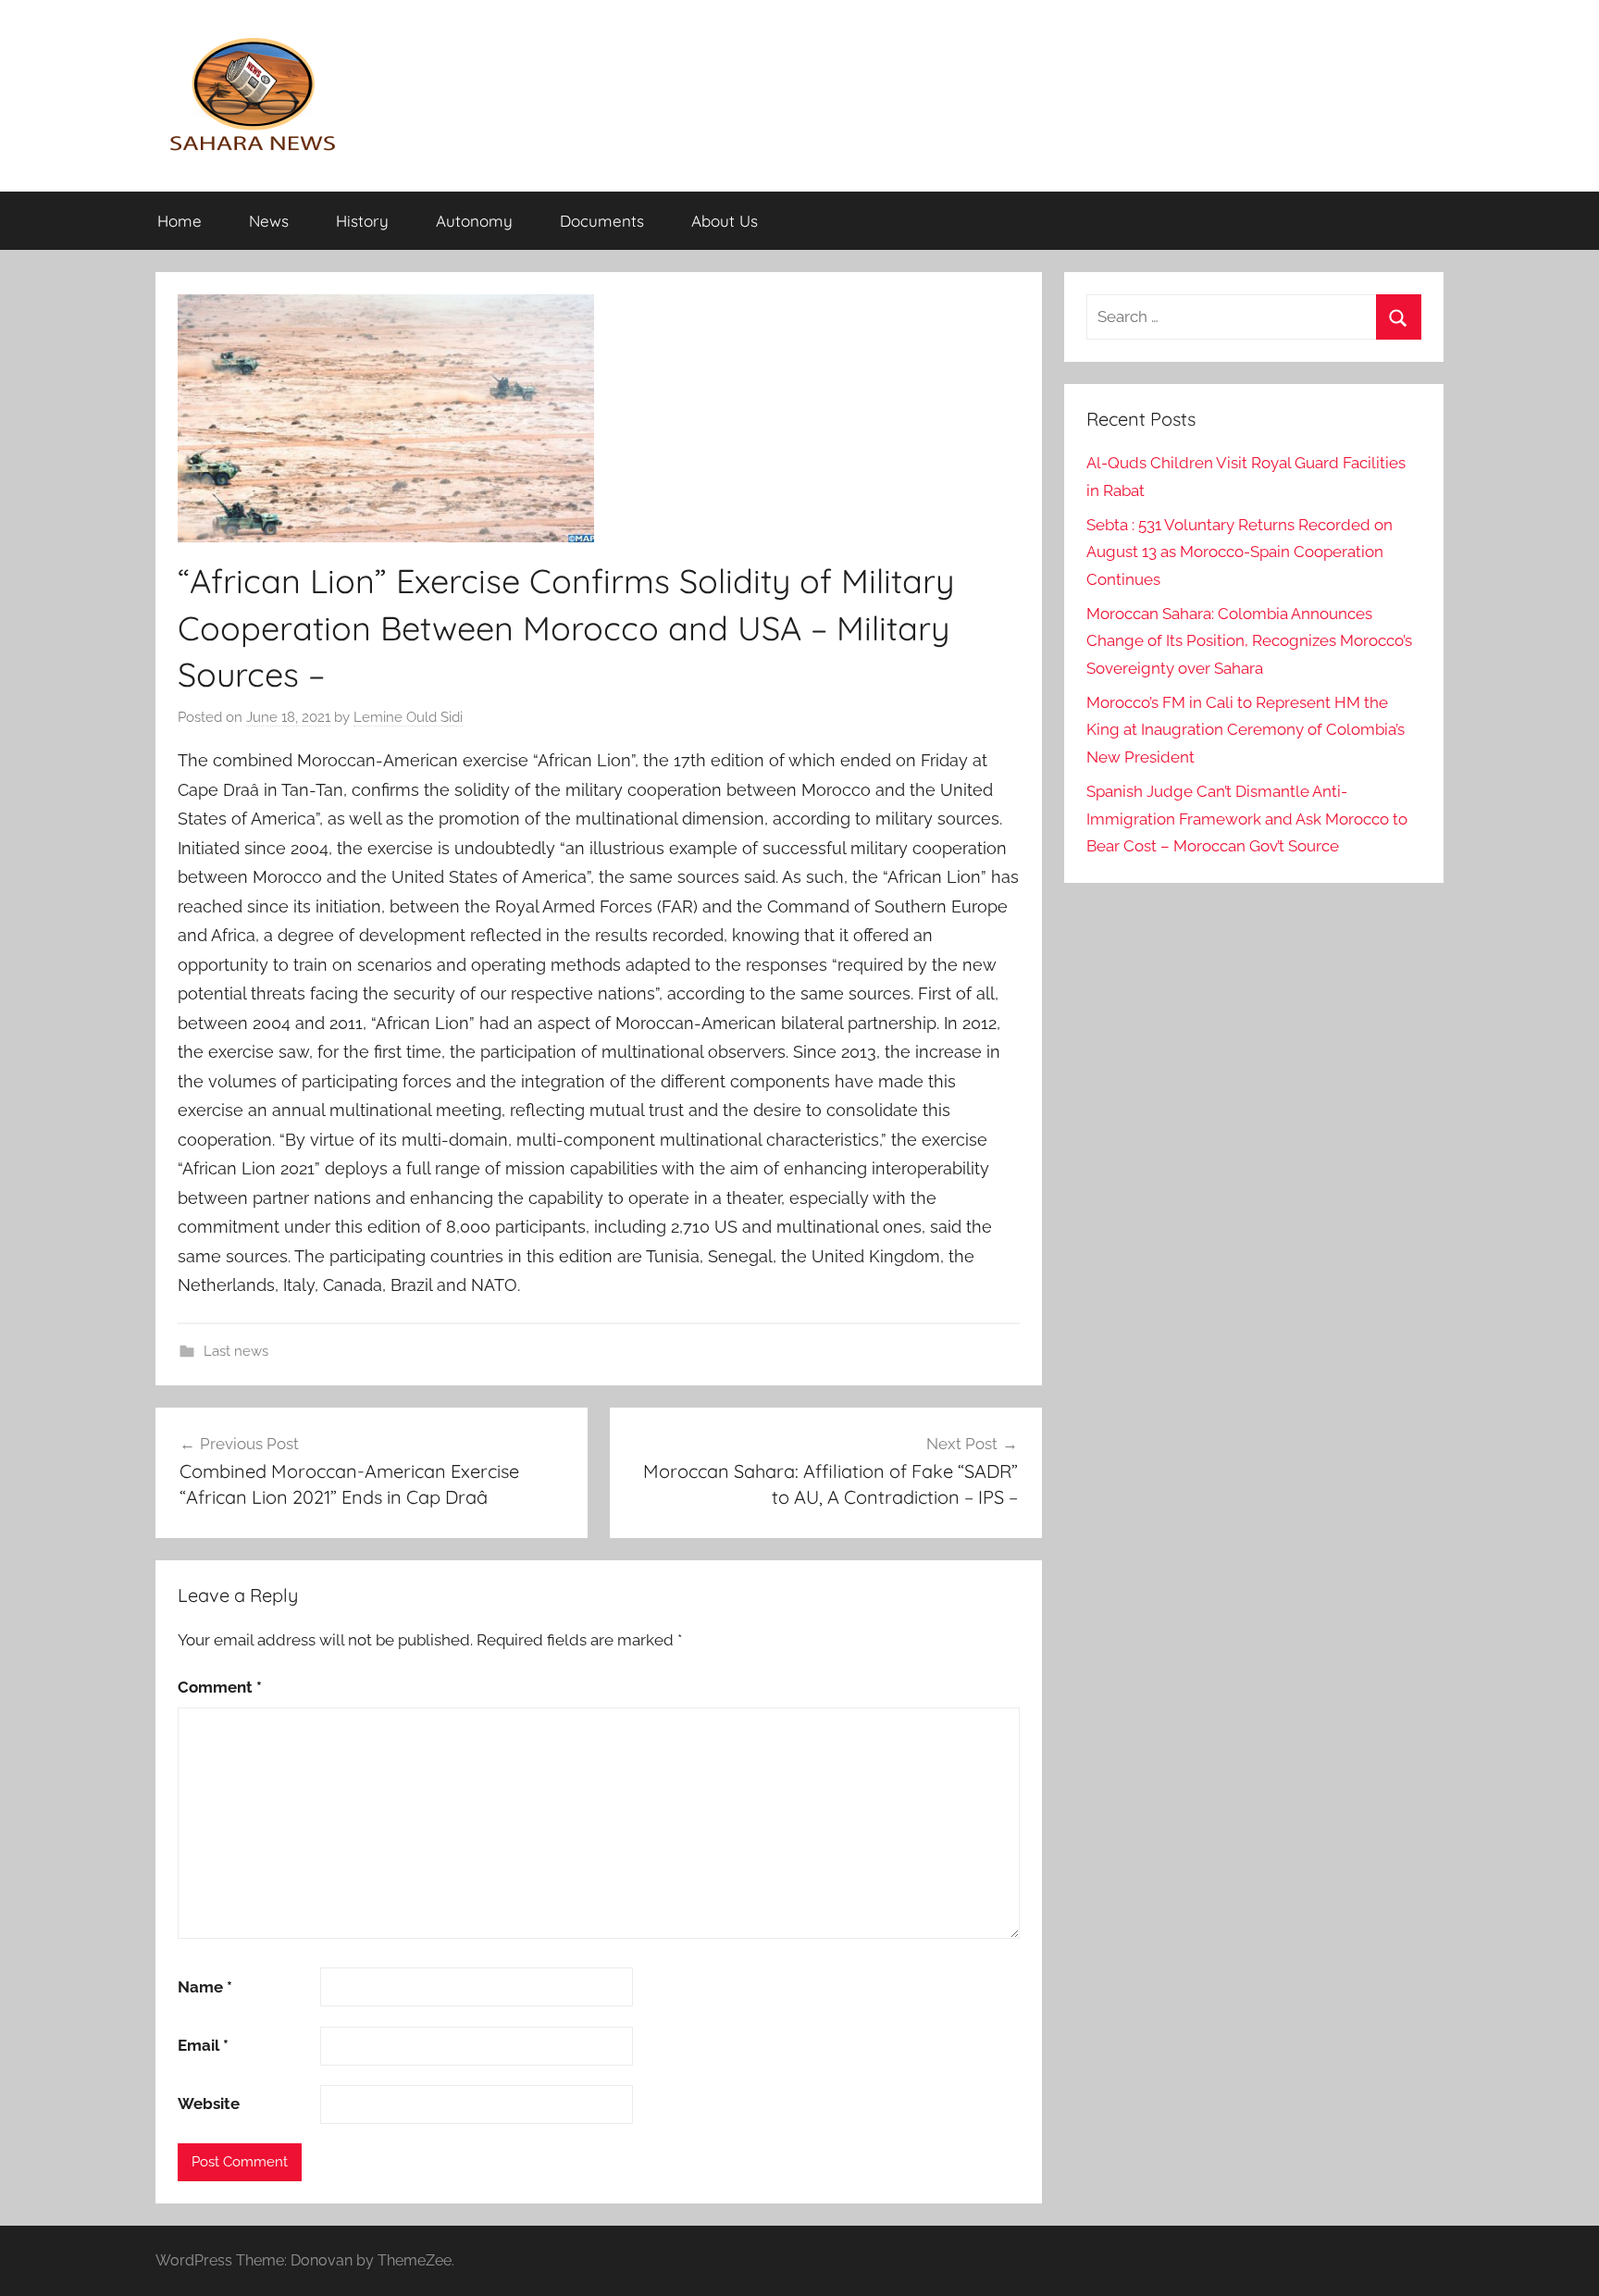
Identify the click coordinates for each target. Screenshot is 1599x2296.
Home (180, 221)
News (269, 221)
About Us (725, 221)
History (362, 221)
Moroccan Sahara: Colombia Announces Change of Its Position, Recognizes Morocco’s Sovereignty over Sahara (1249, 641)
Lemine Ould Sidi (408, 717)
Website (209, 2104)
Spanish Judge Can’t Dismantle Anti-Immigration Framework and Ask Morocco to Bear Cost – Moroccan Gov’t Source (1247, 819)
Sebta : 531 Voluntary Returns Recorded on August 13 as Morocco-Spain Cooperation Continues (1240, 552)
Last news (236, 1351)
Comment (220, 1687)
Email (203, 2045)
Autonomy (474, 221)
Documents (602, 221)
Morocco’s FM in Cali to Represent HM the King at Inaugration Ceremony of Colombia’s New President (1246, 730)
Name (205, 1987)
